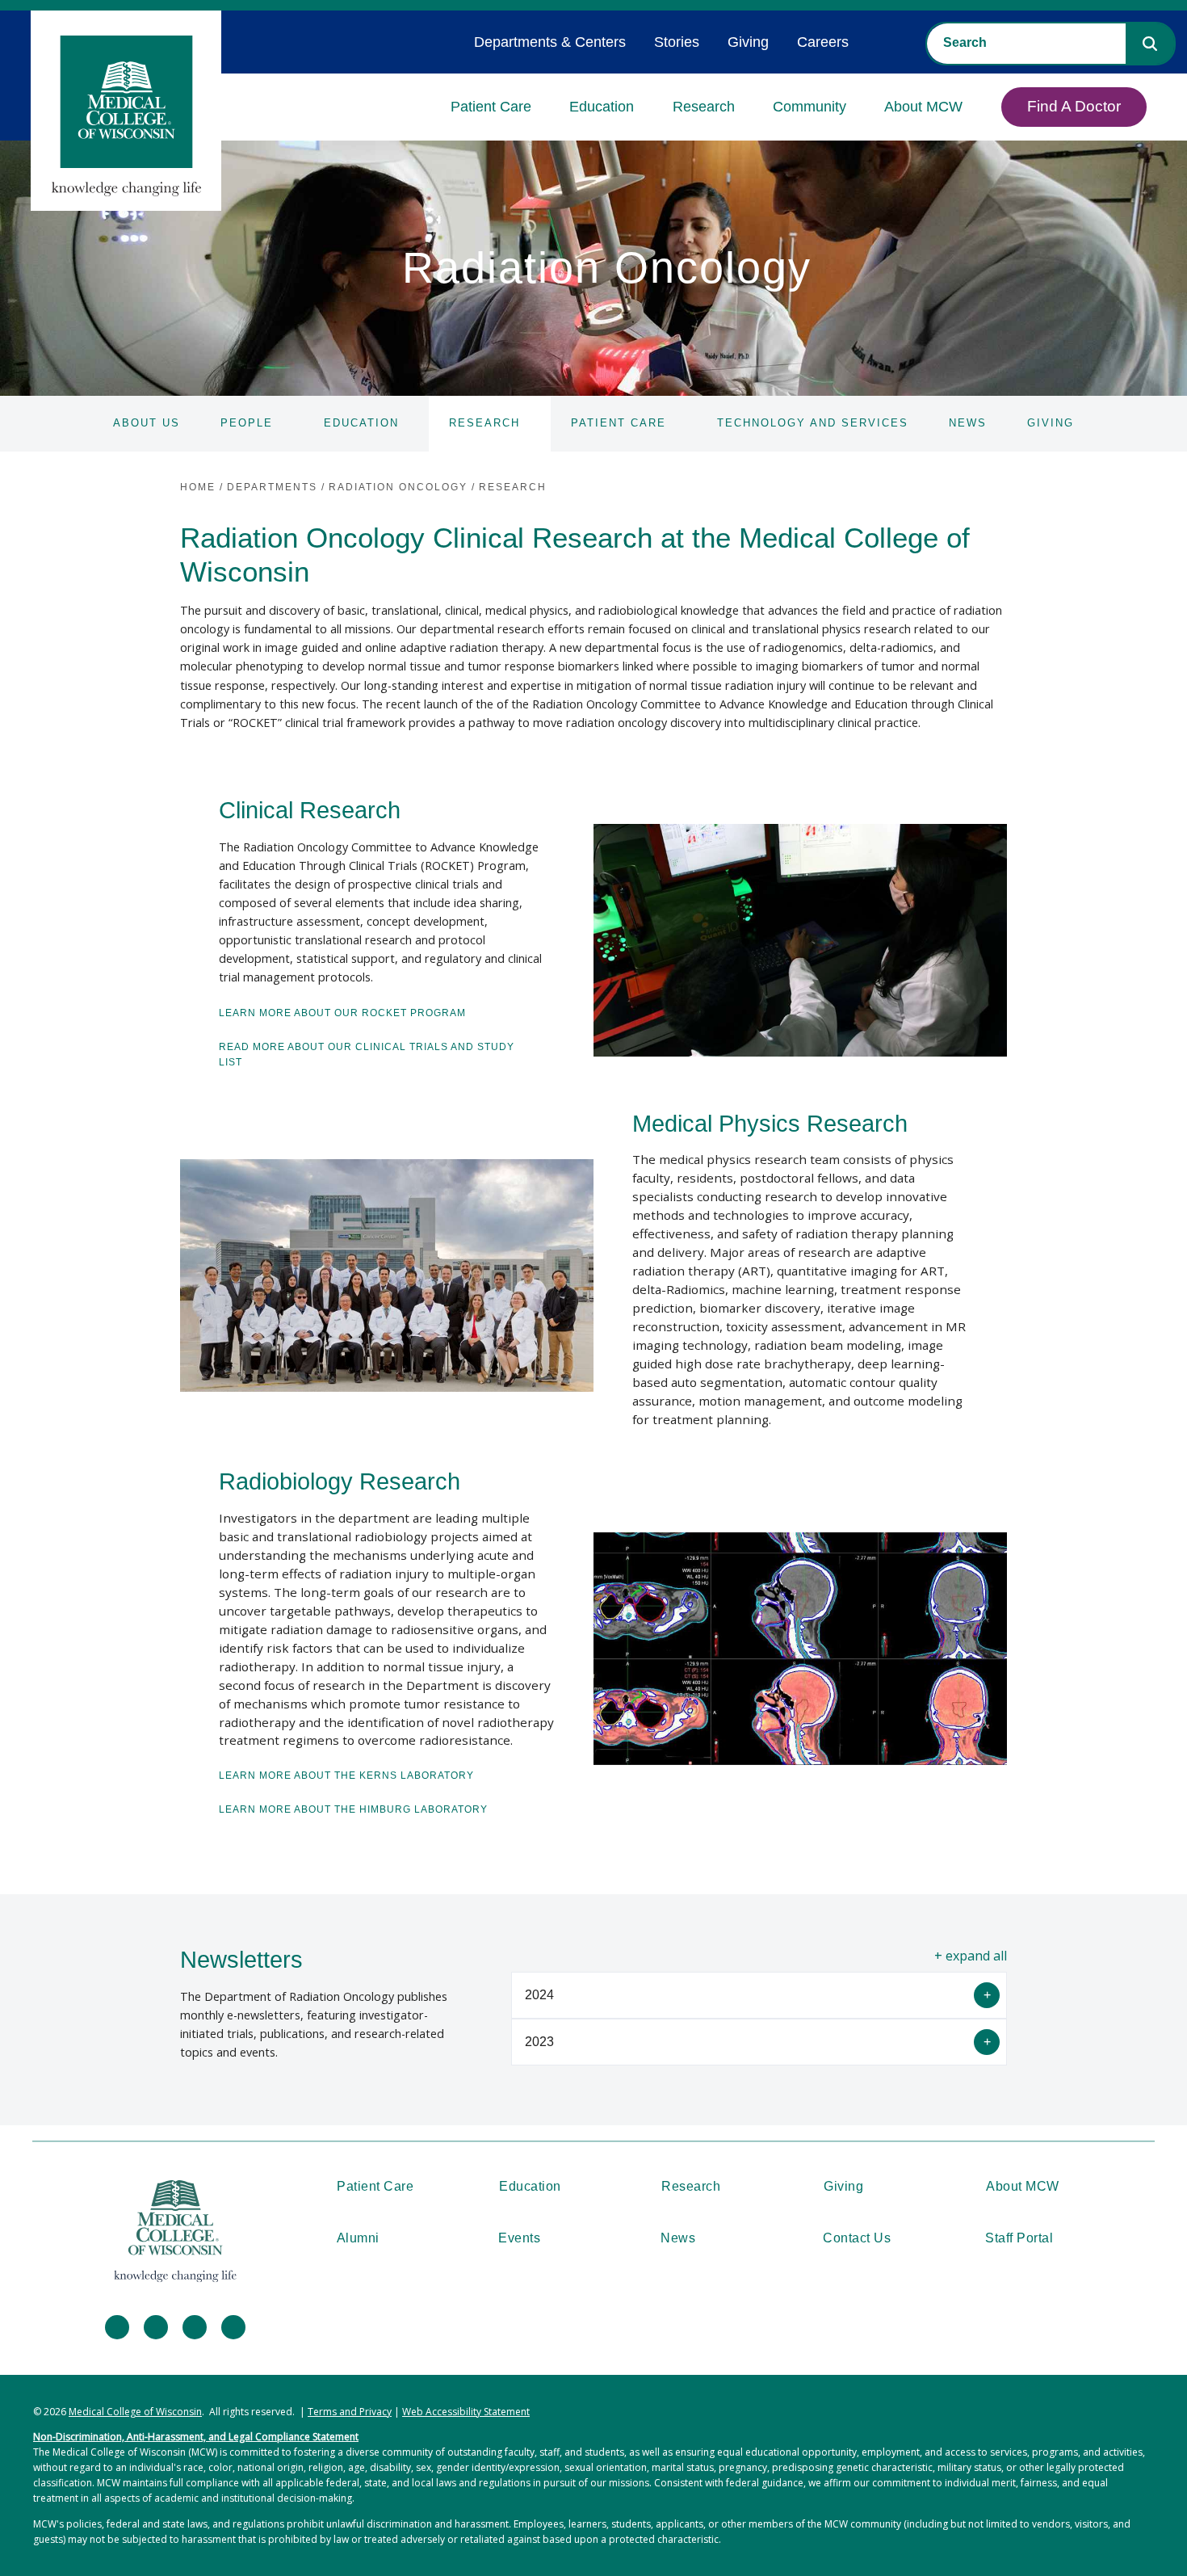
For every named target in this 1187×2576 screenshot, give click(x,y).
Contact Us (857, 2238)
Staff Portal (1019, 2238)
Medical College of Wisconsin (135, 2412)
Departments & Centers (550, 42)
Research (704, 107)
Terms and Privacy (350, 2412)
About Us (147, 423)
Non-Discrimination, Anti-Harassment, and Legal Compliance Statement (196, 2437)
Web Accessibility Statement (466, 2412)
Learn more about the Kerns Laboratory (346, 1775)
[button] (1150, 44)
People (247, 423)
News (968, 423)
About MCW (923, 107)
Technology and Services (813, 423)
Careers (823, 42)
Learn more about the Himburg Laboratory (353, 1809)
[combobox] (1026, 43)
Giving (748, 42)
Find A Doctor (1074, 106)
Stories (677, 42)
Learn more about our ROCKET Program (342, 1013)
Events (519, 2238)
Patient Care (491, 107)
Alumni (358, 2238)
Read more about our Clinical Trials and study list (367, 1055)
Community (810, 107)
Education (602, 107)
